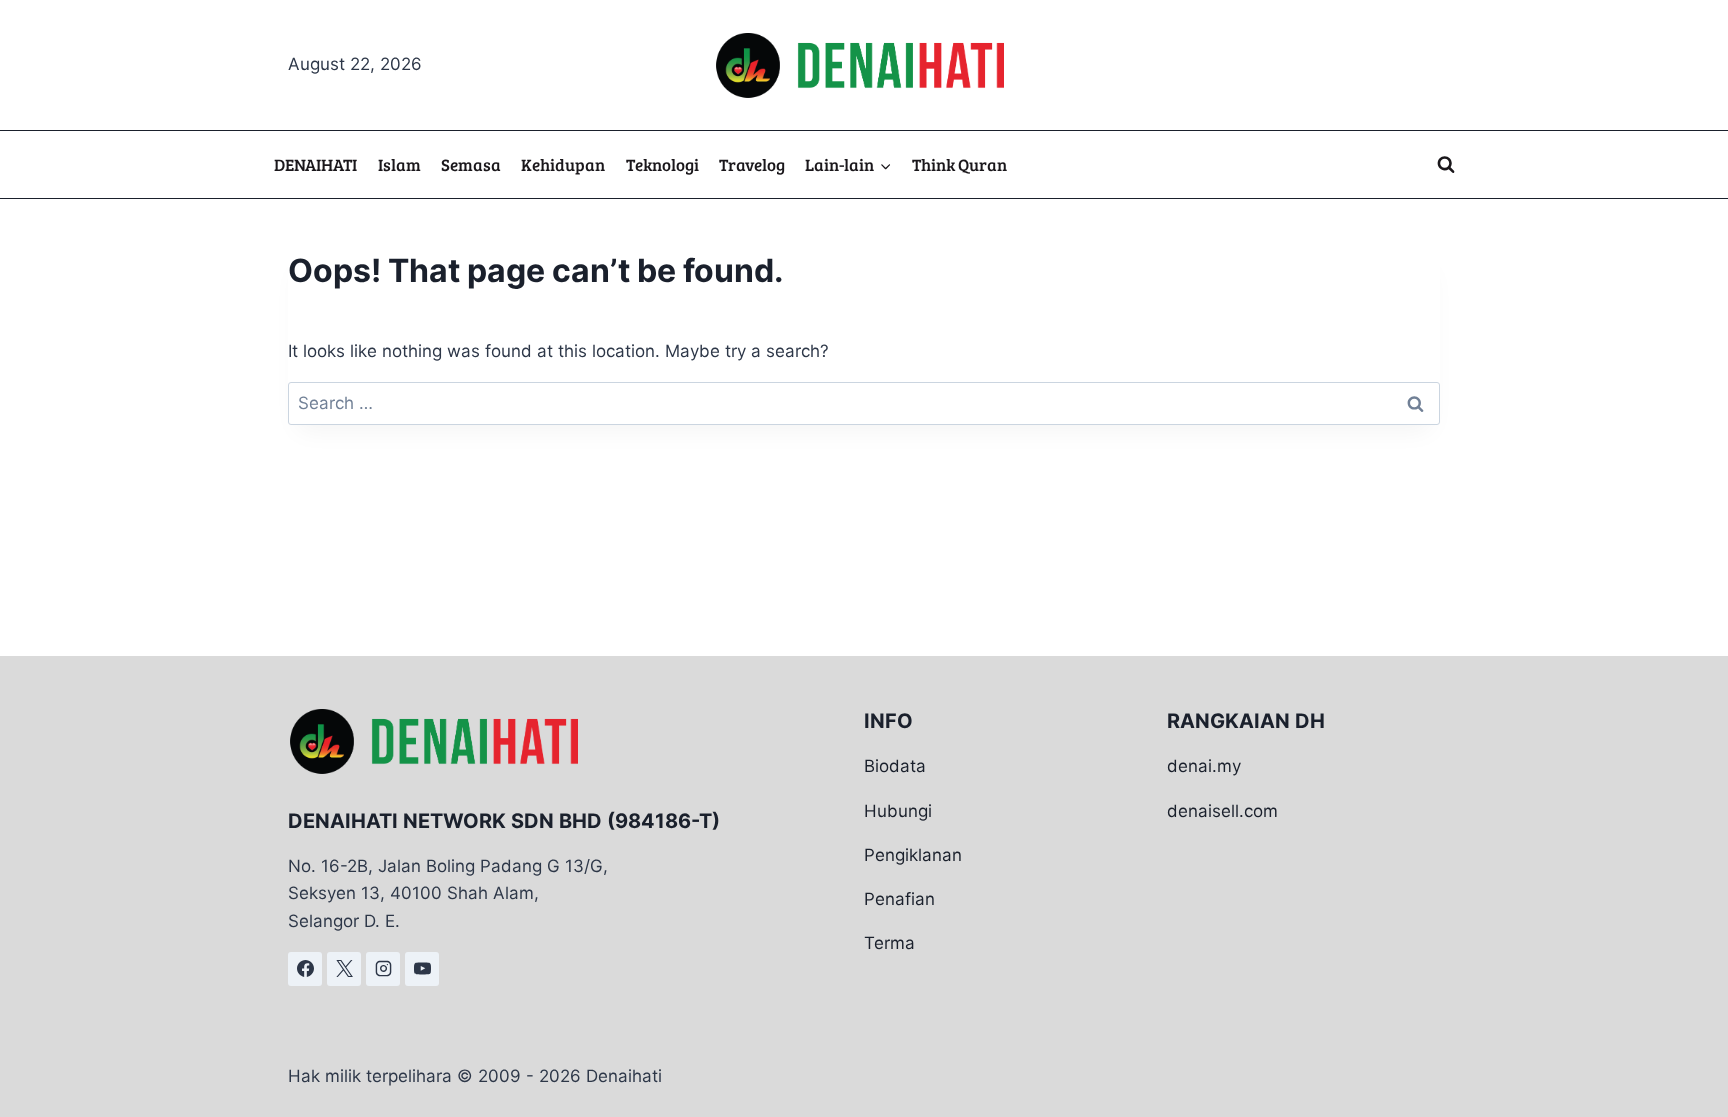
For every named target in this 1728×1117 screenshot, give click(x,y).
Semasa (471, 164)
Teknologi (662, 164)
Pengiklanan (913, 855)
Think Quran (959, 164)
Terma (889, 943)
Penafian (899, 899)
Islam (399, 164)
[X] (344, 969)
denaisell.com (1222, 811)
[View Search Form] (1446, 165)
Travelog (752, 164)
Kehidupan (563, 164)
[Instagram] (383, 969)
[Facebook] (305, 969)
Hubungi (898, 811)
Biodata (895, 766)
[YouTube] (422, 969)
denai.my (1204, 766)
